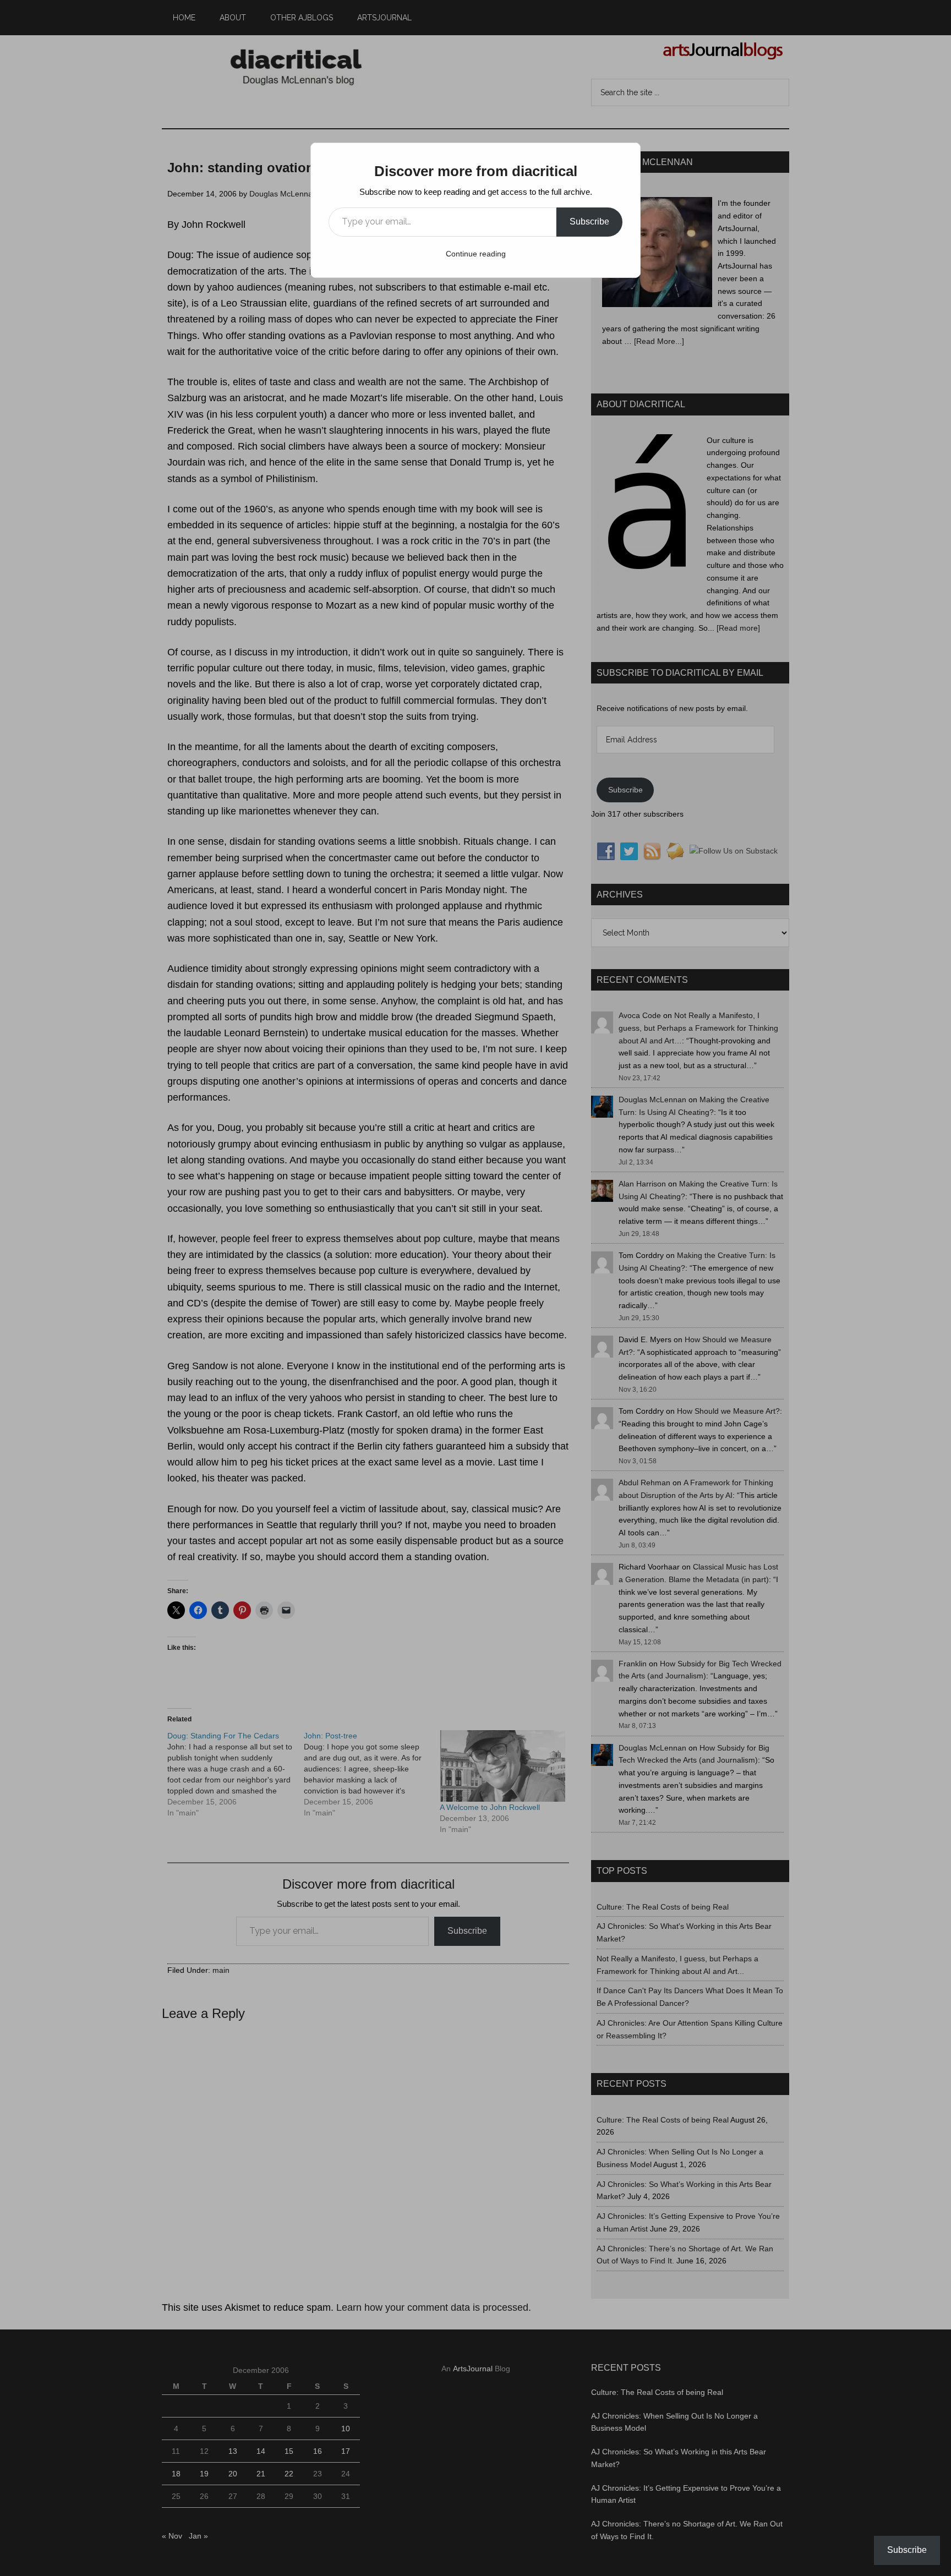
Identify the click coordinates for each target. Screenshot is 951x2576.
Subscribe (589, 221)
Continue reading (476, 254)
